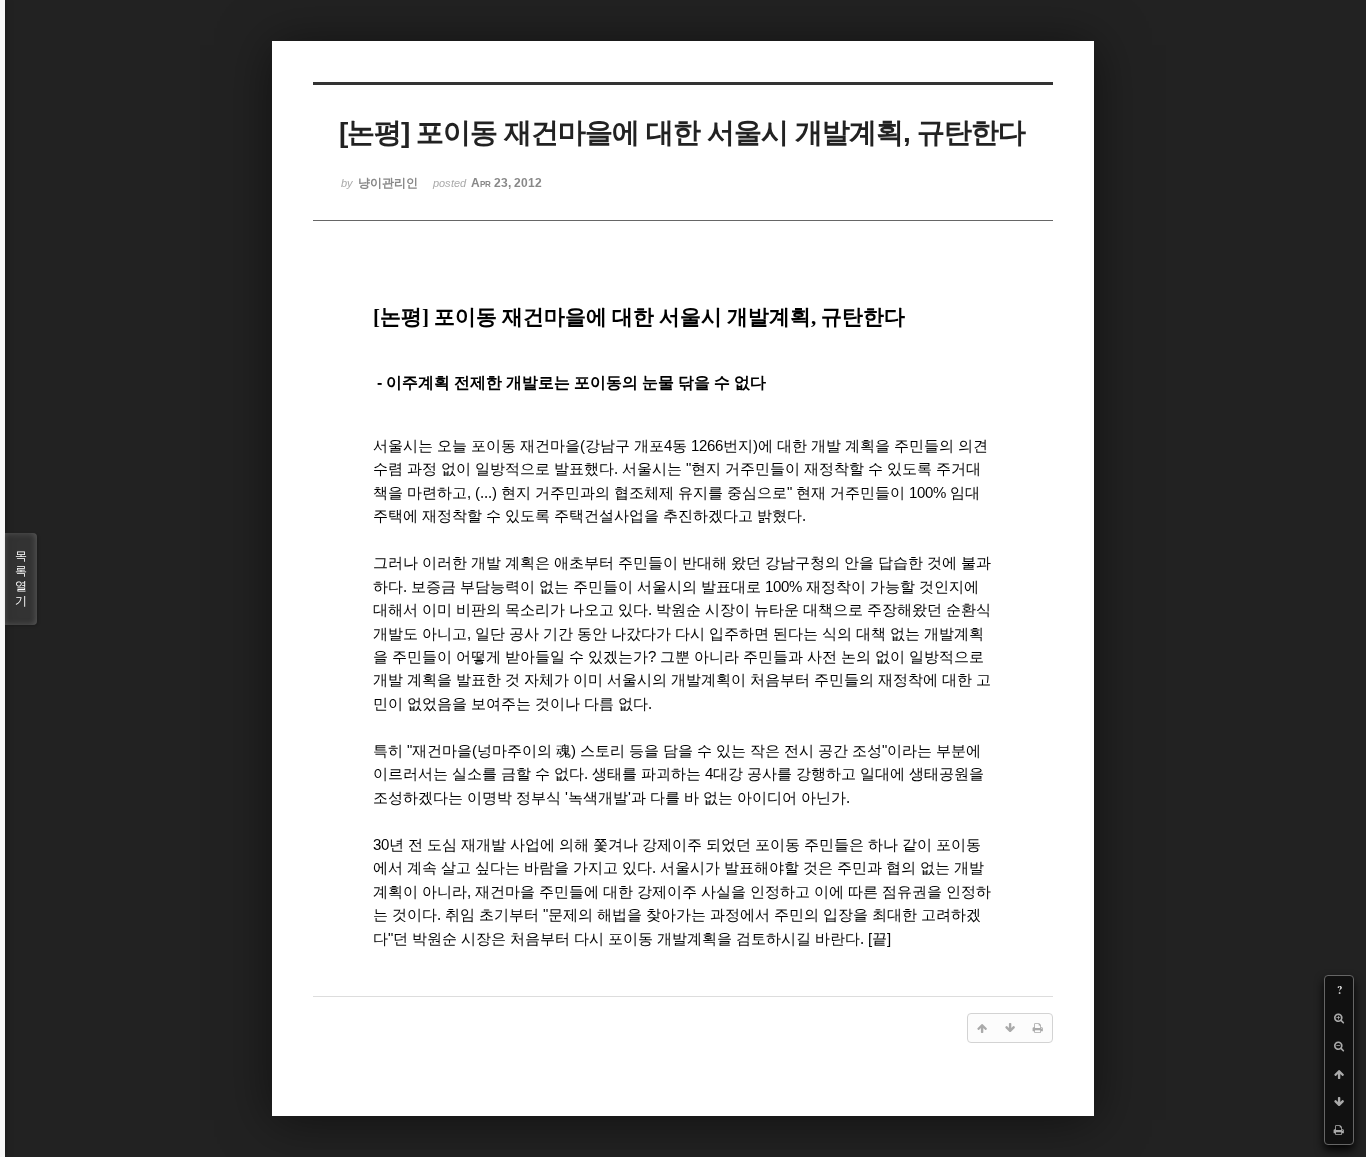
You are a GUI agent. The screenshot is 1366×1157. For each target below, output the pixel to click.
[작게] (1339, 1046)
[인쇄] (1339, 1130)
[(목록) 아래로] (1339, 1102)
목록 (21, 578)
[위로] (1339, 1074)
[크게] (1339, 1018)
